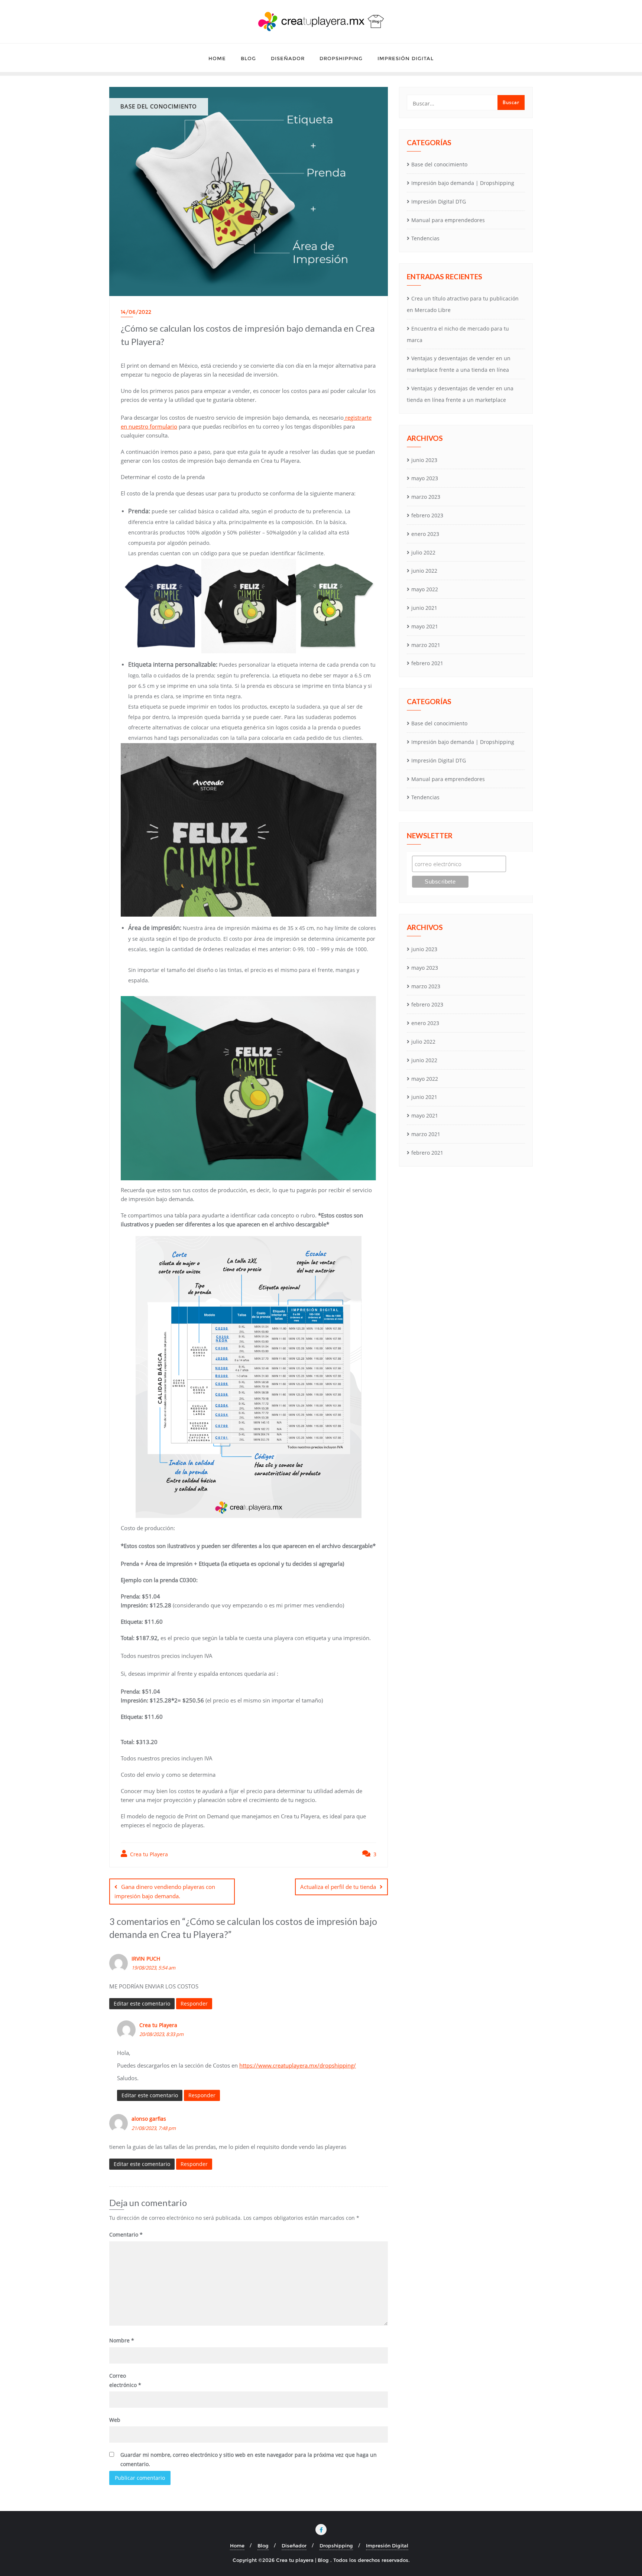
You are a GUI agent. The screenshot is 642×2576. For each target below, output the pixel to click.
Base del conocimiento (439, 164)
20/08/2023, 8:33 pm (161, 2034)
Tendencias (425, 238)
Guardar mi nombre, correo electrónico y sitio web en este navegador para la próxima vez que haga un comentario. (249, 2459)
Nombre (122, 2340)
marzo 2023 (426, 497)
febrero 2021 (427, 663)
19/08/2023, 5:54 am (153, 1968)
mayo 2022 (425, 589)
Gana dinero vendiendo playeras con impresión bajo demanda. (165, 1891)
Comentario (126, 2235)
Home (237, 2546)
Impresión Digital (387, 2546)
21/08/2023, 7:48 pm (154, 2128)
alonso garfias (149, 2119)
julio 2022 (423, 552)
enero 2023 (425, 534)
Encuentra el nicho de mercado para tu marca (458, 334)
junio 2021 (424, 608)
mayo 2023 (425, 478)
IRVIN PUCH (146, 1959)
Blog (263, 2546)
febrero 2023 (427, 515)
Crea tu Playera (148, 1854)
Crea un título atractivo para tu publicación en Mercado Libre (463, 304)
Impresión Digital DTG (439, 201)
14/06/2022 (136, 312)
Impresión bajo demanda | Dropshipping (463, 183)
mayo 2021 (425, 626)
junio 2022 (424, 571)
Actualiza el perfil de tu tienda (338, 1887)
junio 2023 (424, 460)
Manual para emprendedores (448, 220)
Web (115, 2420)
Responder (194, 2003)
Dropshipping (336, 2546)
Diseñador (294, 2546)
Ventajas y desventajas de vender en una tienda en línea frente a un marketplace (460, 394)
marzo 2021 (426, 645)
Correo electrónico (125, 2380)
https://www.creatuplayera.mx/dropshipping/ (298, 2065)
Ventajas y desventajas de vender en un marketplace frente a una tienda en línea (459, 364)
